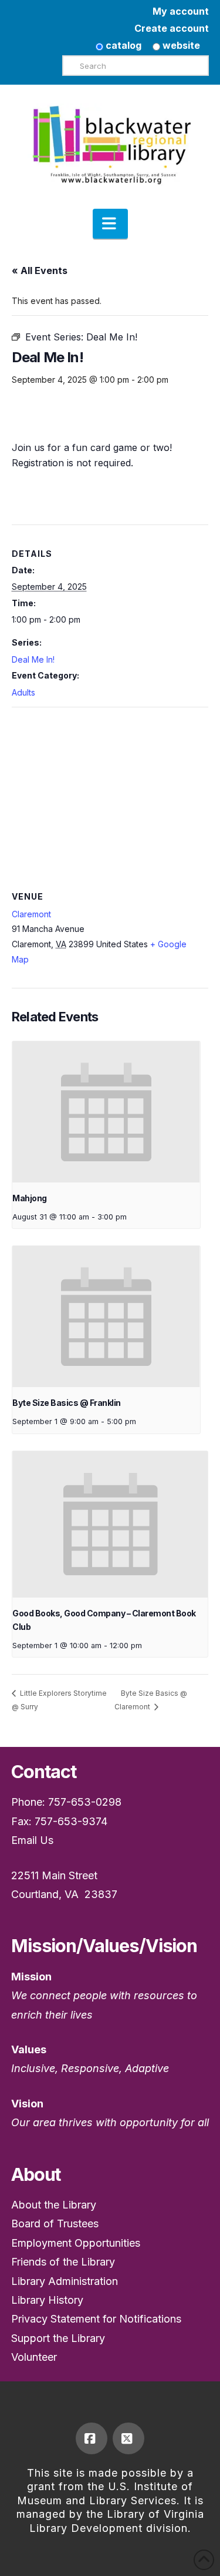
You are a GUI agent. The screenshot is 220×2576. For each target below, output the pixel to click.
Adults (23, 692)
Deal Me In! (33, 659)
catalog (122, 45)
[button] (110, 224)
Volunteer (34, 2357)
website (180, 45)
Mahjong (30, 1198)
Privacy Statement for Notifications (96, 2319)
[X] (128, 2438)
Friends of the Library (63, 2262)
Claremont (31, 914)
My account (181, 11)
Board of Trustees (55, 2223)
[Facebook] (92, 2438)
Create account (172, 28)
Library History (47, 2300)
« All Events (40, 270)
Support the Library (58, 2338)
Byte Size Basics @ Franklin (67, 1403)
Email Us (32, 1840)
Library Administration (65, 2281)
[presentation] (106, 1112)
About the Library (54, 2205)
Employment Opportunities (76, 2243)
